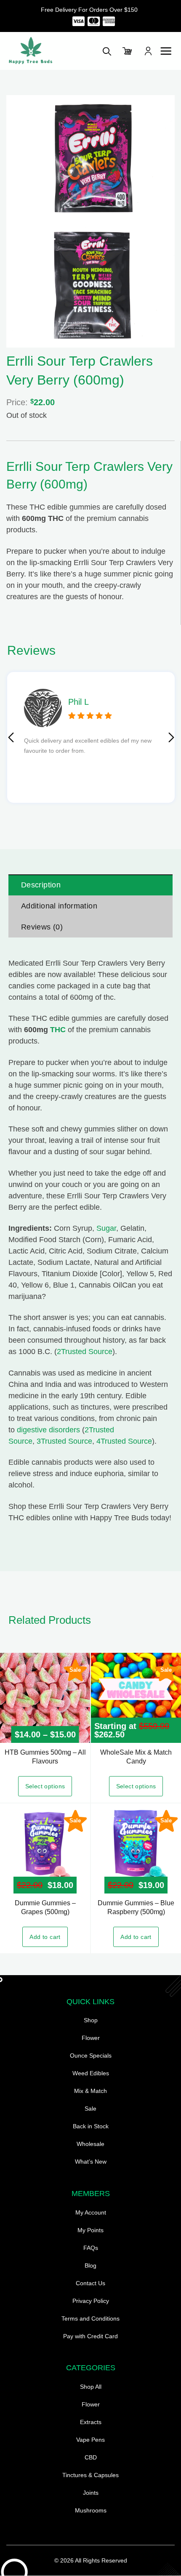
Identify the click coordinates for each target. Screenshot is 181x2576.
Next (171, 738)
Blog (90, 2265)
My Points (90, 2230)
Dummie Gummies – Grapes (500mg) (45, 1907)
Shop (91, 2020)
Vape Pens (90, 2440)
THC (58, 1030)
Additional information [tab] (59, 906)
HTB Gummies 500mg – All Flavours (45, 1757)
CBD (91, 2457)
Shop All (91, 2387)
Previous (11, 738)
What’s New (91, 2162)
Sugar (106, 1228)
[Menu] (166, 51)
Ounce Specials (91, 2055)
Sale (90, 2109)
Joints (91, 2493)
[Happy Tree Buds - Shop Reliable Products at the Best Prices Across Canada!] (48, 51)
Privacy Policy (91, 2301)
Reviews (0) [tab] (42, 927)
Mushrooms (91, 2510)
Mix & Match (90, 2091)
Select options (45, 1786)
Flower (91, 2038)
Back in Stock (91, 2126)
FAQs (91, 2248)
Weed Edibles (91, 2073)
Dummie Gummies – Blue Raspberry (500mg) (136, 1907)
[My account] (148, 51)
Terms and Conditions (90, 2318)
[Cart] (128, 51)
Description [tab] (41, 885)
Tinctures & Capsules (90, 2475)
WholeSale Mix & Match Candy (136, 1757)
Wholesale (90, 2144)
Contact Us (90, 2283)
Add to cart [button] (45, 1937)
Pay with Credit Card (90, 2336)
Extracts (91, 2422)
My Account (91, 2212)
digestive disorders (48, 1430)
